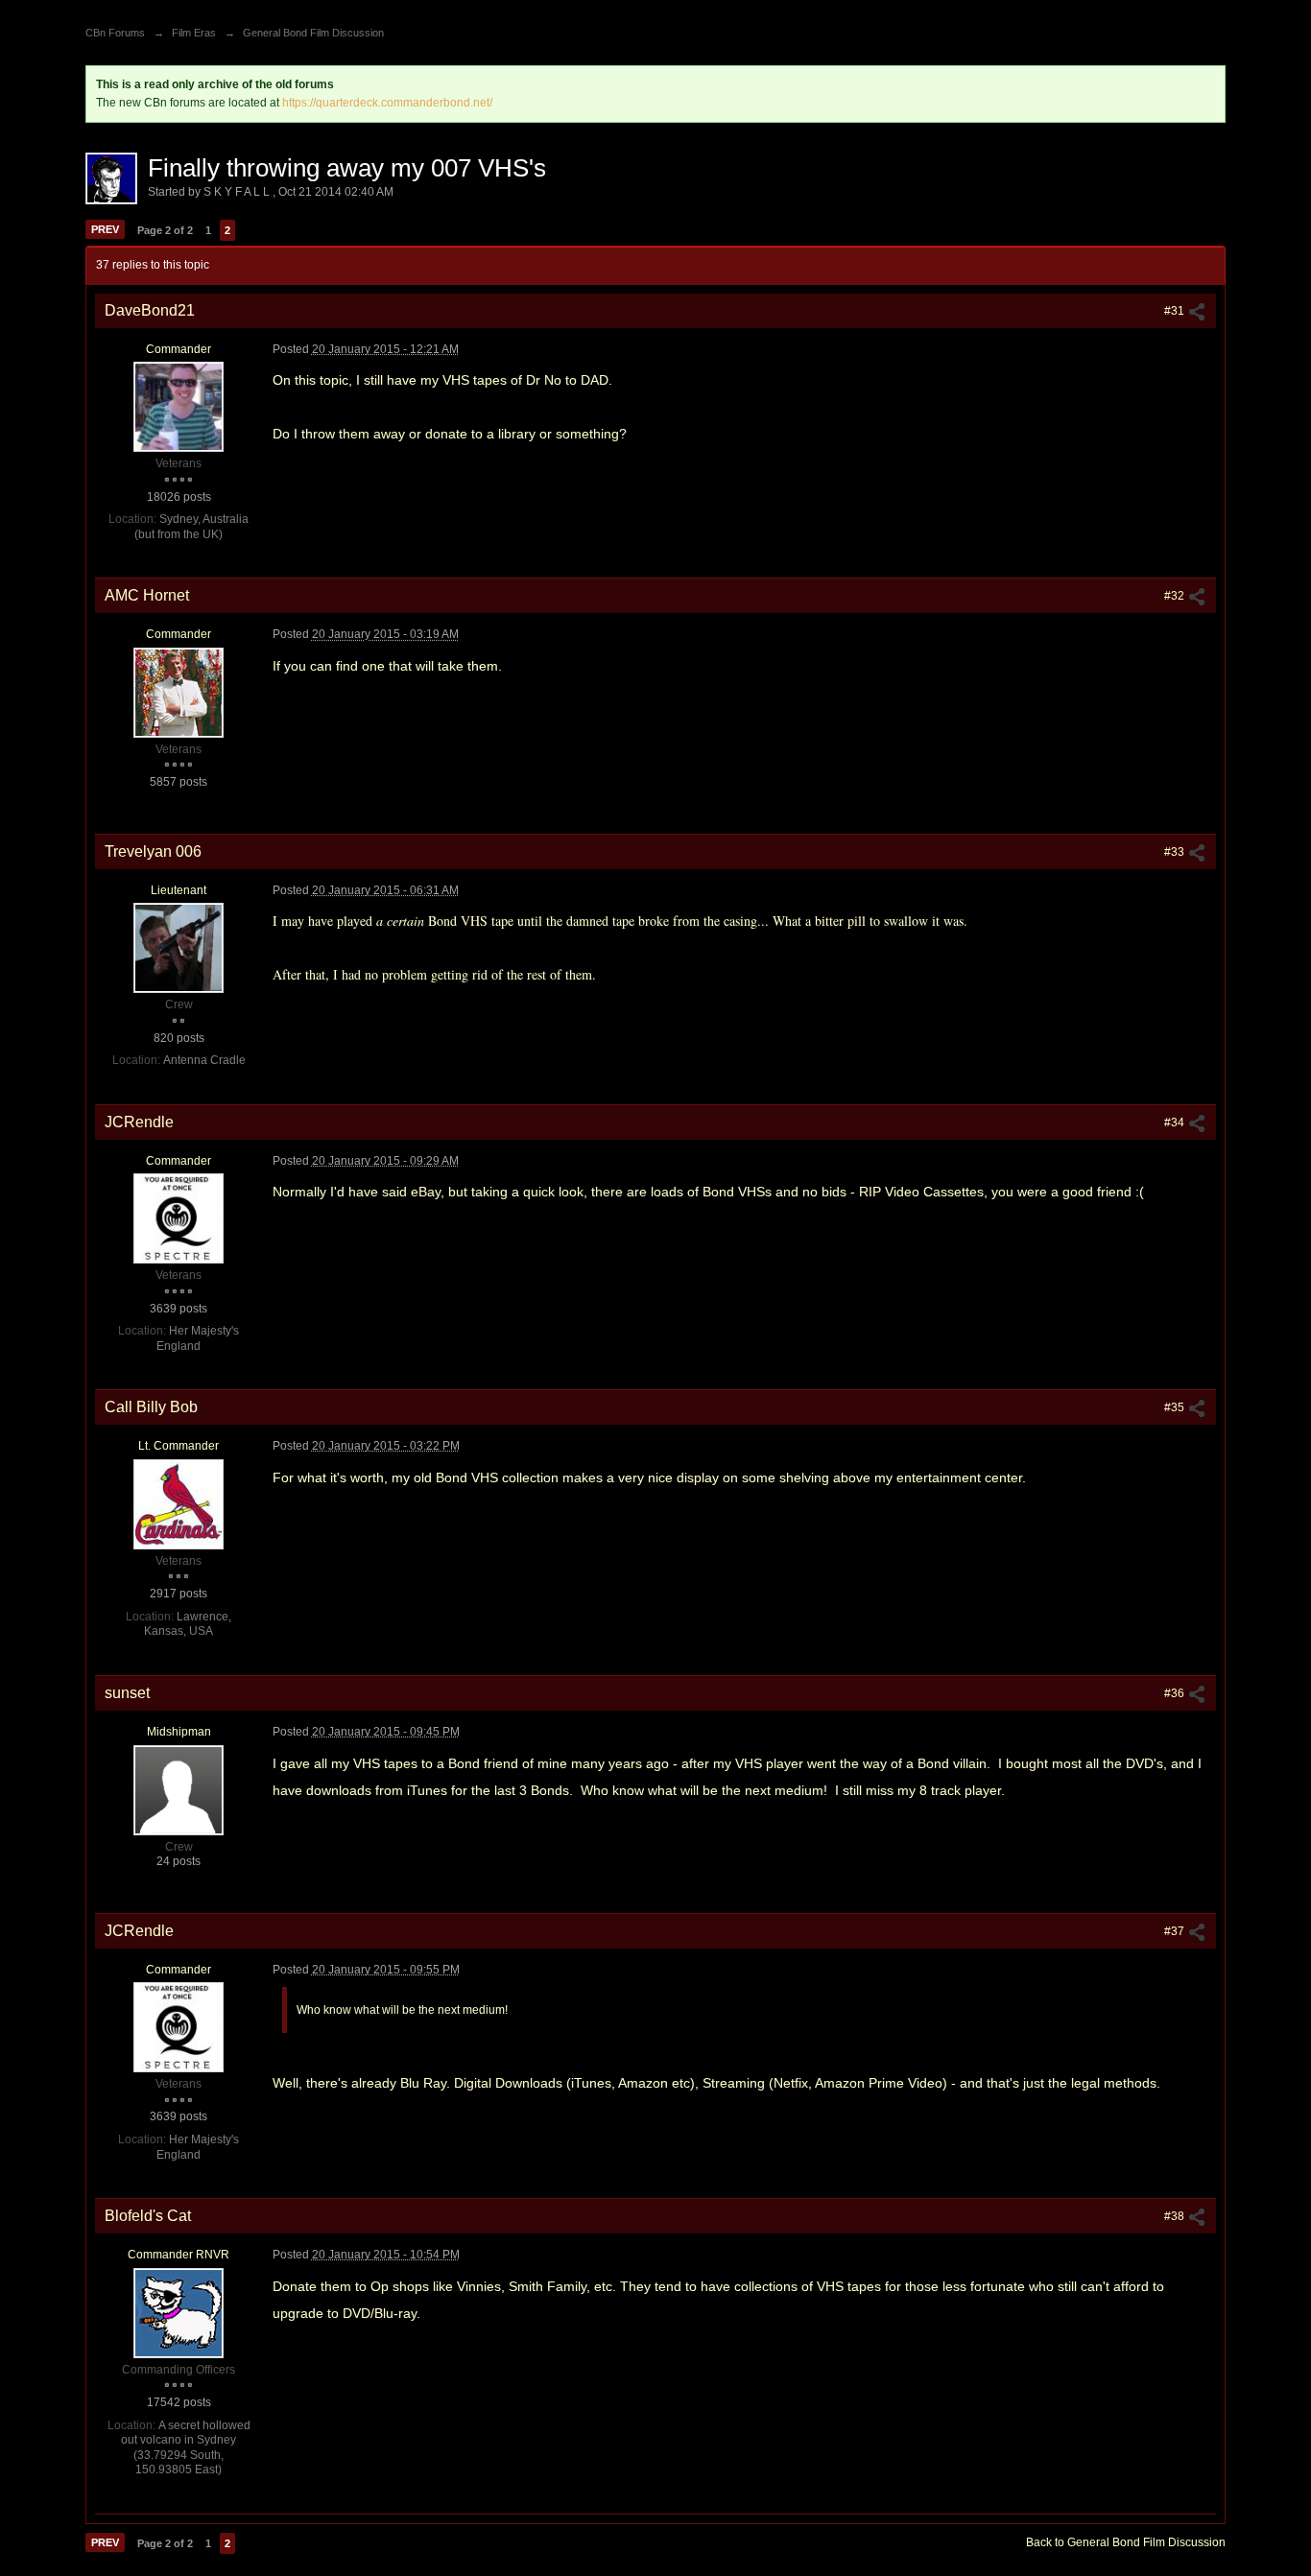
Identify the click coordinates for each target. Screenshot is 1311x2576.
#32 (1176, 596)
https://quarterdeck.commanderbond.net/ (387, 103)
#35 (1176, 1407)
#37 (1176, 1931)
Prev (105, 229)
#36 (1176, 1693)
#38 (1176, 2216)
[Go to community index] (107, 7)
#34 (1176, 1123)
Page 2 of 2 (165, 230)
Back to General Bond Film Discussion (1126, 2542)
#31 (1176, 311)
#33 (1176, 852)
